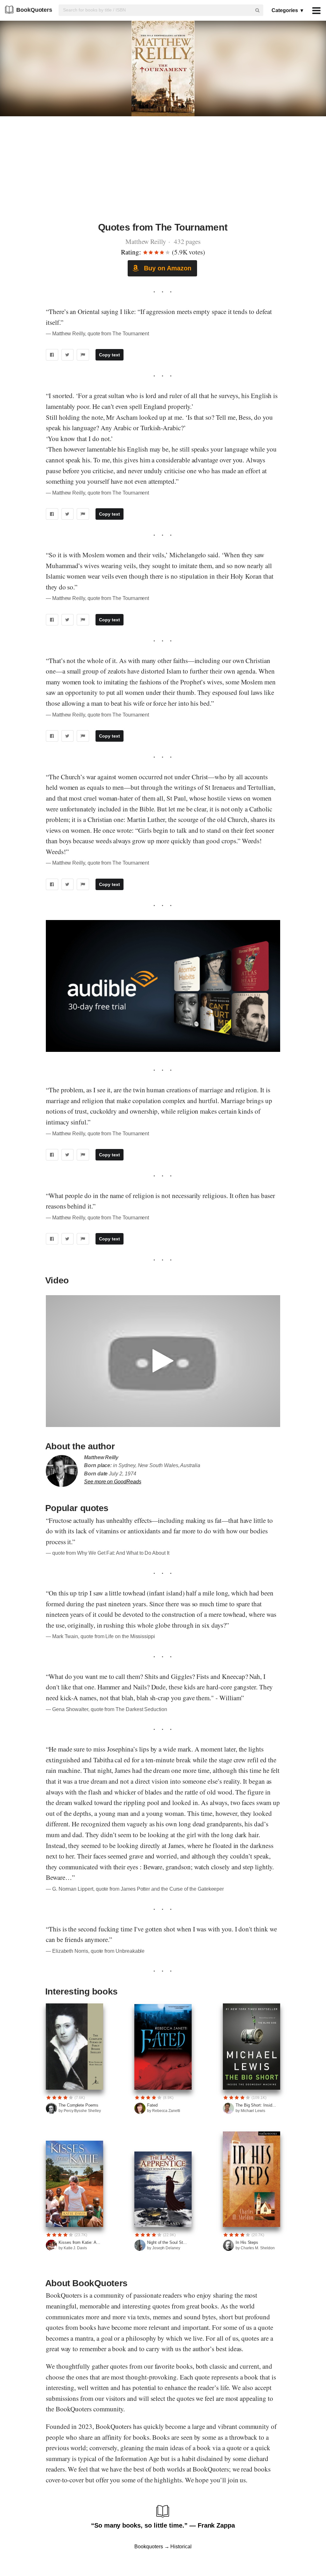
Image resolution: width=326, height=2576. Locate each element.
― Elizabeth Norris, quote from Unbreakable (95, 1951)
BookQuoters (34, 10)
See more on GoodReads (113, 1482)
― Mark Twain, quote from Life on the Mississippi (100, 1636)
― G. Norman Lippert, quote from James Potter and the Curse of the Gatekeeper (135, 1889)
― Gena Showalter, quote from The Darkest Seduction (106, 1709)
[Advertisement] (163, 173)
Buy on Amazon (167, 268)
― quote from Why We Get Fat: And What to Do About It (108, 1553)
